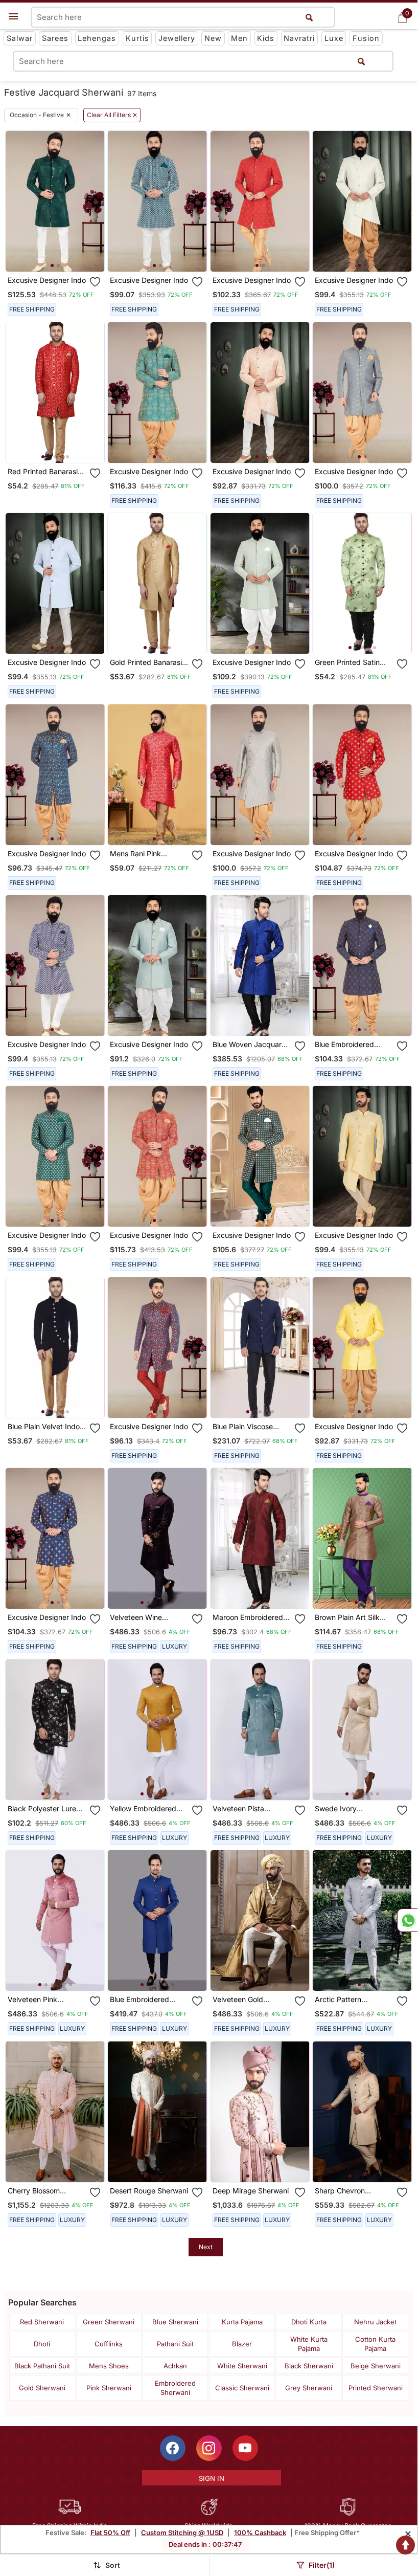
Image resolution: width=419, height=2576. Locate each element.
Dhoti (42, 2344)
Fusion (366, 38)
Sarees (55, 38)
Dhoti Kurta (309, 2322)
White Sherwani (242, 2366)
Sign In (212, 2478)
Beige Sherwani (376, 2366)
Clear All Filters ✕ (112, 115)
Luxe (334, 38)
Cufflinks (109, 2344)
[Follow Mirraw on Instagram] (209, 2448)
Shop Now (63, 256)
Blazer (242, 2344)
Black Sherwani (309, 2366)
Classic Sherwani (242, 2388)
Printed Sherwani (376, 2388)
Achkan (175, 2366)
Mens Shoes (109, 2366)
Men (239, 38)
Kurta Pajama (242, 2322)
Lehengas (97, 38)
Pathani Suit (175, 2344)
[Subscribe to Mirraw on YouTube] (245, 2448)
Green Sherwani (109, 2322)
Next (206, 2247)
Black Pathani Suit (42, 2366)
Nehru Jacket (375, 2322)
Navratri (299, 38)
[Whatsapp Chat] (407, 1920)
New (213, 38)
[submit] (361, 61)
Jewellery (177, 38)
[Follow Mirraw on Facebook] (173, 2448)
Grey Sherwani (309, 2388)
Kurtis (137, 38)
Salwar (20, 38)
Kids (266, 38)
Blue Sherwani (175, 2322)
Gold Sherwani (42, 2388)
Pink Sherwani (109, 2388)
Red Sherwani (42, 2322)
